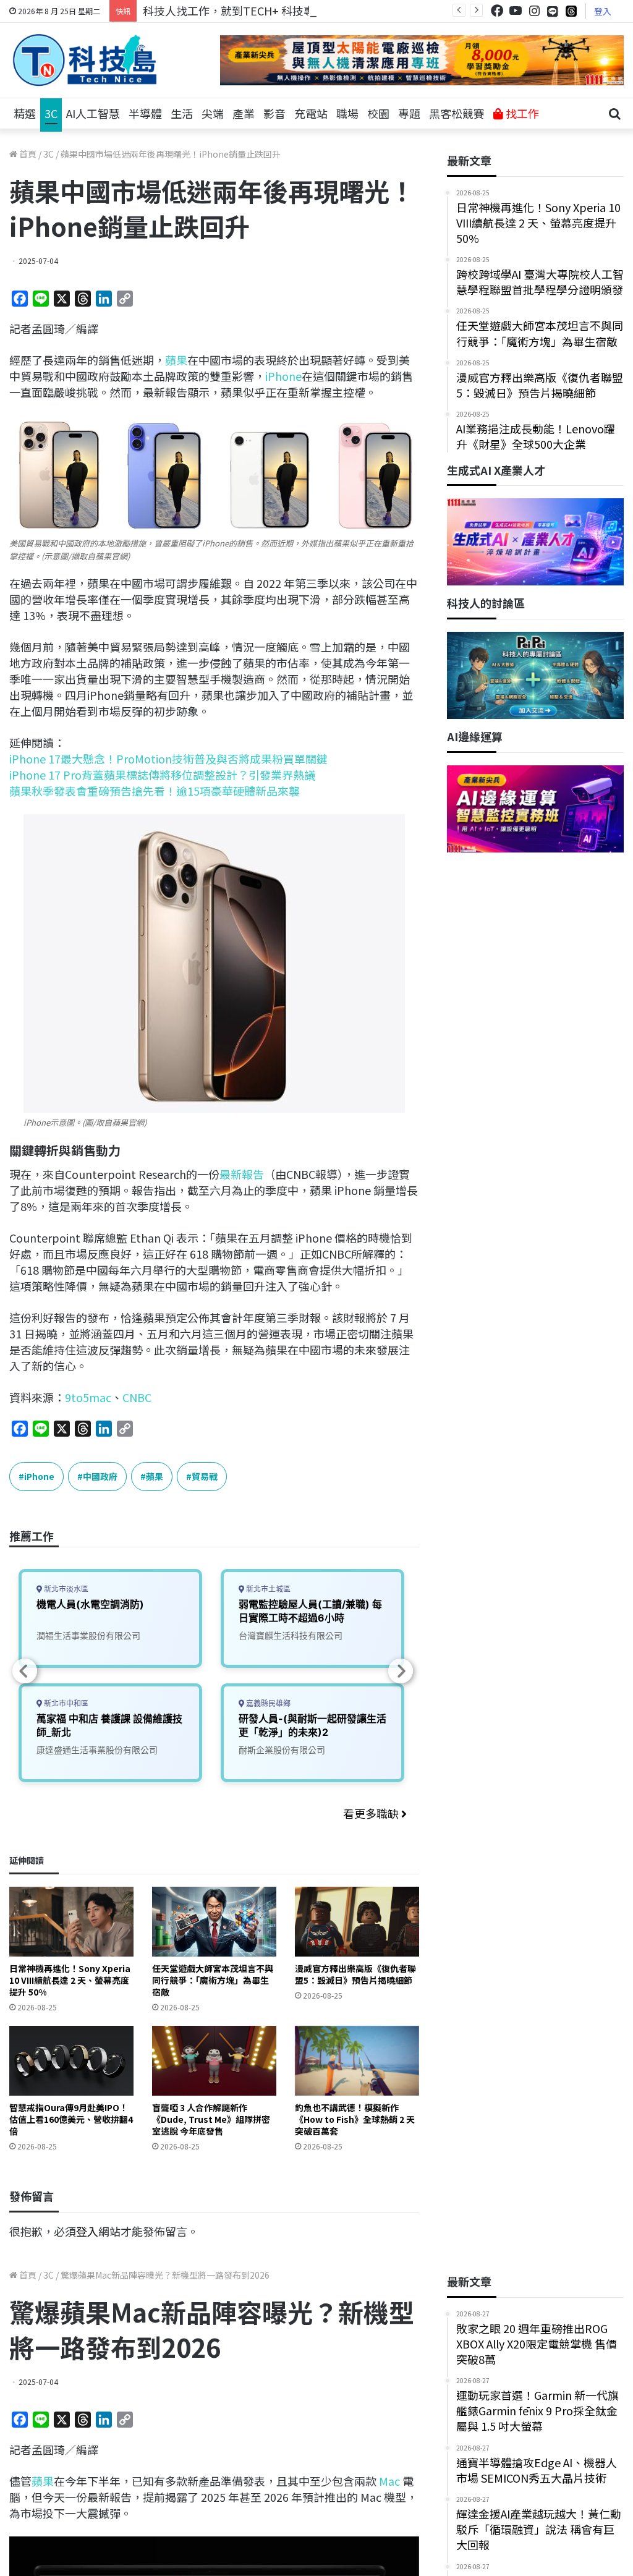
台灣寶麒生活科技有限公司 (291, 1635)
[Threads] (571, 11)
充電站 (311, 113)
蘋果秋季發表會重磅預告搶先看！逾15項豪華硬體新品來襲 (155, 791)
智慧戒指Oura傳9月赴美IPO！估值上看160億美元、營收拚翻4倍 (71, 2119)
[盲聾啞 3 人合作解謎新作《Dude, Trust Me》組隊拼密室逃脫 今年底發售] (214, 2061)
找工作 (521, 113)
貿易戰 (205, 1476)
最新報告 (242, 1174)
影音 (274, 113)
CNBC (137, 1397)
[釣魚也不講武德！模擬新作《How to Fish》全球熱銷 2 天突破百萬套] (357, 2061)
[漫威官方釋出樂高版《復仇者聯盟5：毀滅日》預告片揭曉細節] (357, 1922)
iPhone (283, 376)
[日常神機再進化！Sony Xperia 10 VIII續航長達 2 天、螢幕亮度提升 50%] (71, 1922)
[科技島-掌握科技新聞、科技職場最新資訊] (85, 60)
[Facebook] (497, 11)
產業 (244, 113)
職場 (347, 113)
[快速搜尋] (614, 114)
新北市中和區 (65, 1703)
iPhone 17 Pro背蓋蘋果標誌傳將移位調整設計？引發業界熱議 (162, 775)
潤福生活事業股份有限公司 (88, 1635)
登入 (603, 11)
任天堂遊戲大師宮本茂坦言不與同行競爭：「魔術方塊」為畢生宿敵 (213, 1980)
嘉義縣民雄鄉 (267, 1703)
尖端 (213, 113)
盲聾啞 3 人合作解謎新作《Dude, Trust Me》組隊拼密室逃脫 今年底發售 (211, 2119)
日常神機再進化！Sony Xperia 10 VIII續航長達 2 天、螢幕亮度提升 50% (70, 1980)
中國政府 (100, 1476)
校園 (378, 113)
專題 (409, 113)
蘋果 (176, 360)
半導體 (145, 113)
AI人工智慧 (93, 113)
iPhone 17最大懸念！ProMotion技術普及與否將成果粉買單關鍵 (168, 759)
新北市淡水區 (65, 1589)
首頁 (27, 154)
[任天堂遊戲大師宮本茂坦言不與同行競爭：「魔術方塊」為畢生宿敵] (214, 1922)
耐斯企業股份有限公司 (282, 1750)
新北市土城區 (267, 1589)
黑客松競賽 (457, 113)
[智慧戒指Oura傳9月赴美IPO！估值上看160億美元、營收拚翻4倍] (71, 2061)
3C (51, 113)
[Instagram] (534, 11)
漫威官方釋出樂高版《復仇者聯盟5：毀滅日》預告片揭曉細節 (355, 1974)
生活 (182, 113)
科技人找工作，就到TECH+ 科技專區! (236, 11)
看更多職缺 (372, 1813)
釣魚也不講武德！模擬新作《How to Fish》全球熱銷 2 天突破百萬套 (355, 2119)
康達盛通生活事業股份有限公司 (97, 1750)
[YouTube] (516, 11)
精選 (25, 113)
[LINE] (553, 11)
